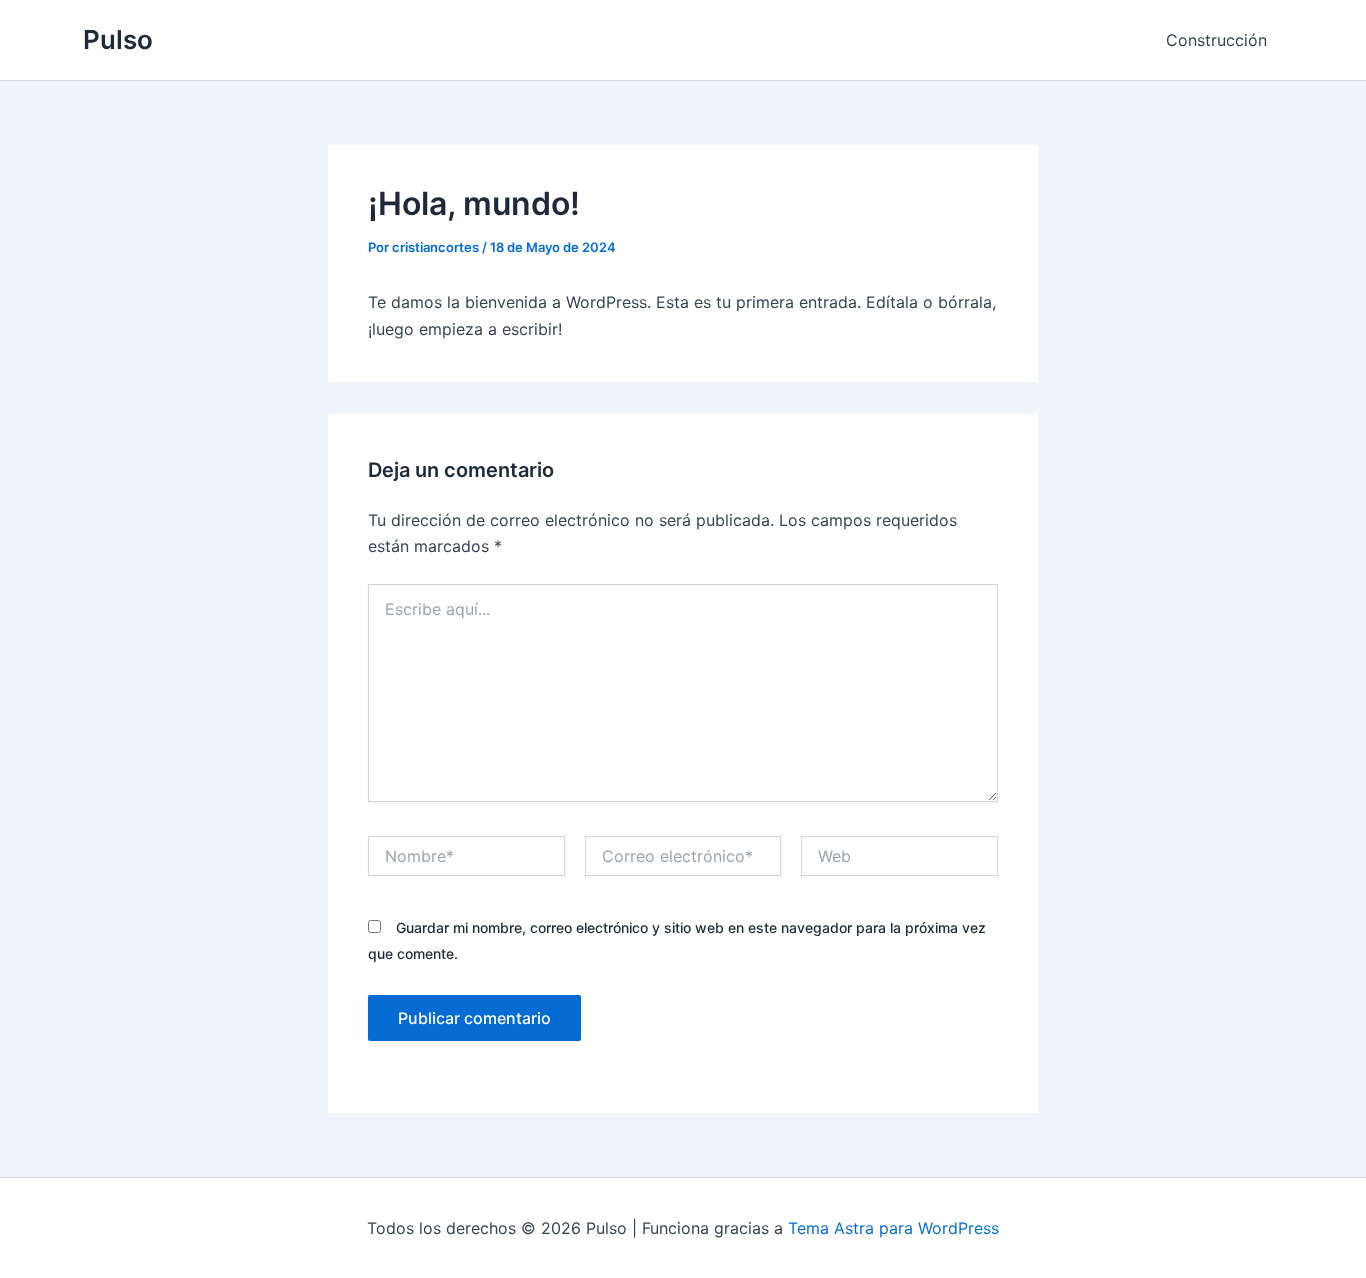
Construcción (1216, 40)
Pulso (118, 39)
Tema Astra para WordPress (893, 1228)
